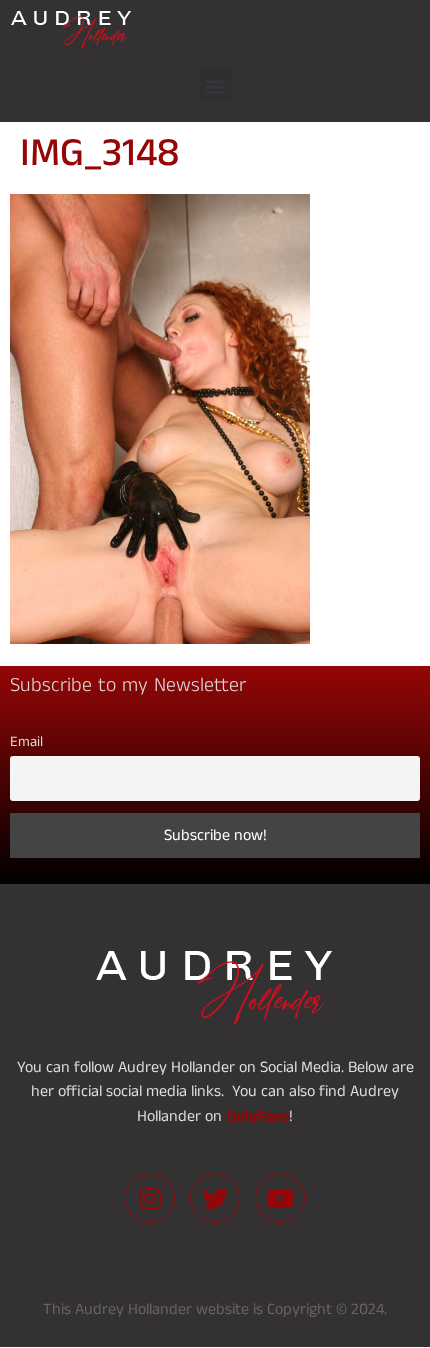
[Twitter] (215, 1198)
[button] (215, 85)
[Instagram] (150, 1198)
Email (26, 742)
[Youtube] (280, 1198)
